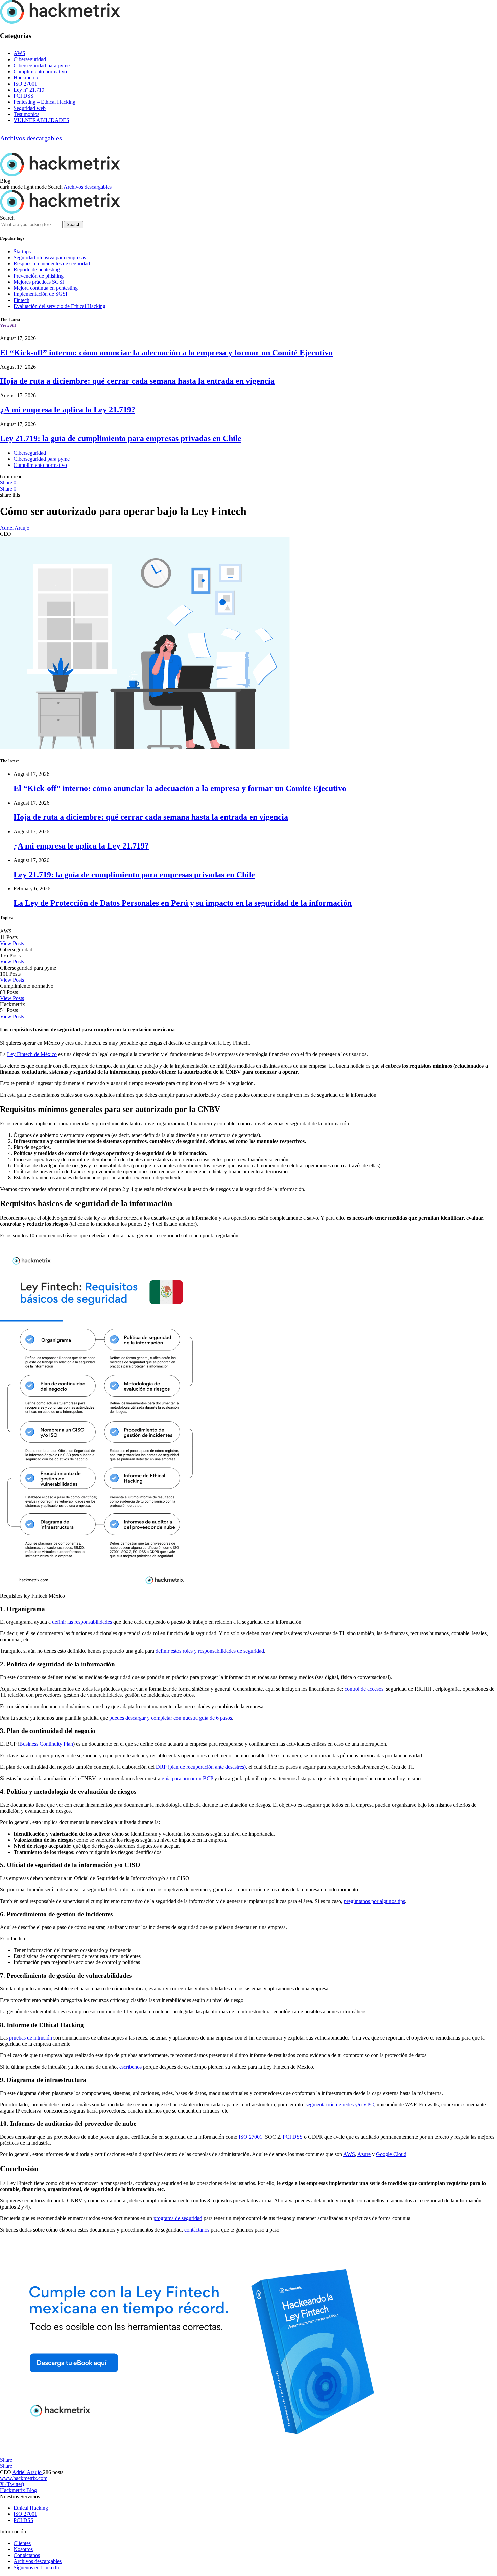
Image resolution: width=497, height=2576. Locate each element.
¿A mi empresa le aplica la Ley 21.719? (68, 410)
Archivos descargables (31, 138)
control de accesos (364, 1689)
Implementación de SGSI (40, 294)
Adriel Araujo (15, 528)
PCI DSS (23, 96)
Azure (364, 2154)
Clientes (22, 2543)
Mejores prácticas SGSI (39, 282)
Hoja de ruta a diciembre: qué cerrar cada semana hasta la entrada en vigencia (137, 381)
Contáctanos (27, 2555)
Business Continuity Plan (46, 1744)
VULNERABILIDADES (41, 120)
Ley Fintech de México (32, 1054)
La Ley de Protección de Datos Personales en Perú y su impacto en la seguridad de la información (183, 903)
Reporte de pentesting (37, 270)
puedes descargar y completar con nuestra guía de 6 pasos (171, 1718)
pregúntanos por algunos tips (374, 1901)
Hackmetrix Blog (18, 2490)
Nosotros (23, 2549)
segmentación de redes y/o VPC (340, 2105)
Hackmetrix (26, 78)
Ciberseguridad (30, 59)
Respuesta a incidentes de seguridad (52, 264)
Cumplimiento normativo (40, 71)
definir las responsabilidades (82, 1622)
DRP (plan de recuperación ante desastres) (201, 1767)
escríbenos (131, 2067)
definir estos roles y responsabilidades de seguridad (210, 1651)
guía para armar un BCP (187, 1778)
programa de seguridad (178, 2218)
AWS (19, 53)
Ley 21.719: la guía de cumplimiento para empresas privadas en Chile (121, 438)
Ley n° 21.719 (29, 90)
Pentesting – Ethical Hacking (44, 102)
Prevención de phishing (39, 276)
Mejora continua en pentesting (46, 288)
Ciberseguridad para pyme (42, 65)
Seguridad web (30, 108)
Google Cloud (391, 2154)
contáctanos (197, 2230)
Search (74, 225)
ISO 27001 (25, 84)
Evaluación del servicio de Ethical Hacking (60, 306)
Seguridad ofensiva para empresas (50, 257)
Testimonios (26, 114)
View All (8, 325)
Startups (22, 251)
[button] (24, 187)
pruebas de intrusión (31, 2038)
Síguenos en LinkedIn (37, 2567)
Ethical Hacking (31, 2508)
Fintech (21, 300)
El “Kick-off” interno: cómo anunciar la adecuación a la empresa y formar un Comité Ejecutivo (166, 353)
